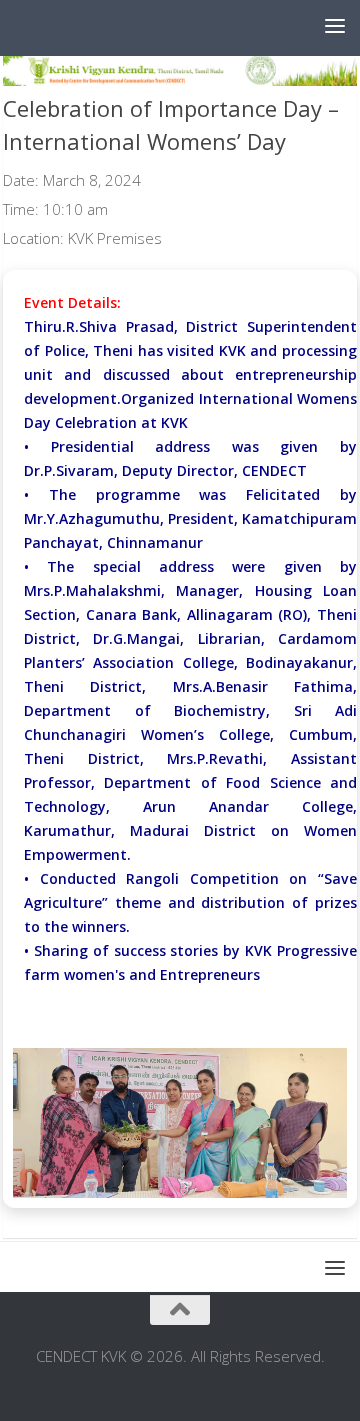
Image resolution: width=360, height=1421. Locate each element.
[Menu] (335, 25)
